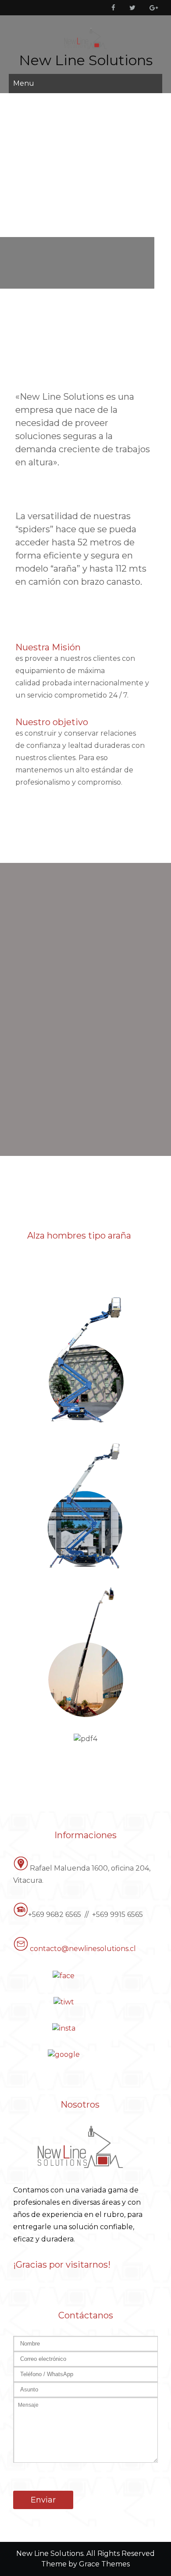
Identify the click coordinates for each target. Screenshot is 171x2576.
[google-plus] (152, 8)
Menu (24, 83)
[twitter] (131, 8)
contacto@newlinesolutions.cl (83, 1949)
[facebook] (112, 8)
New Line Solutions (86, 60)
